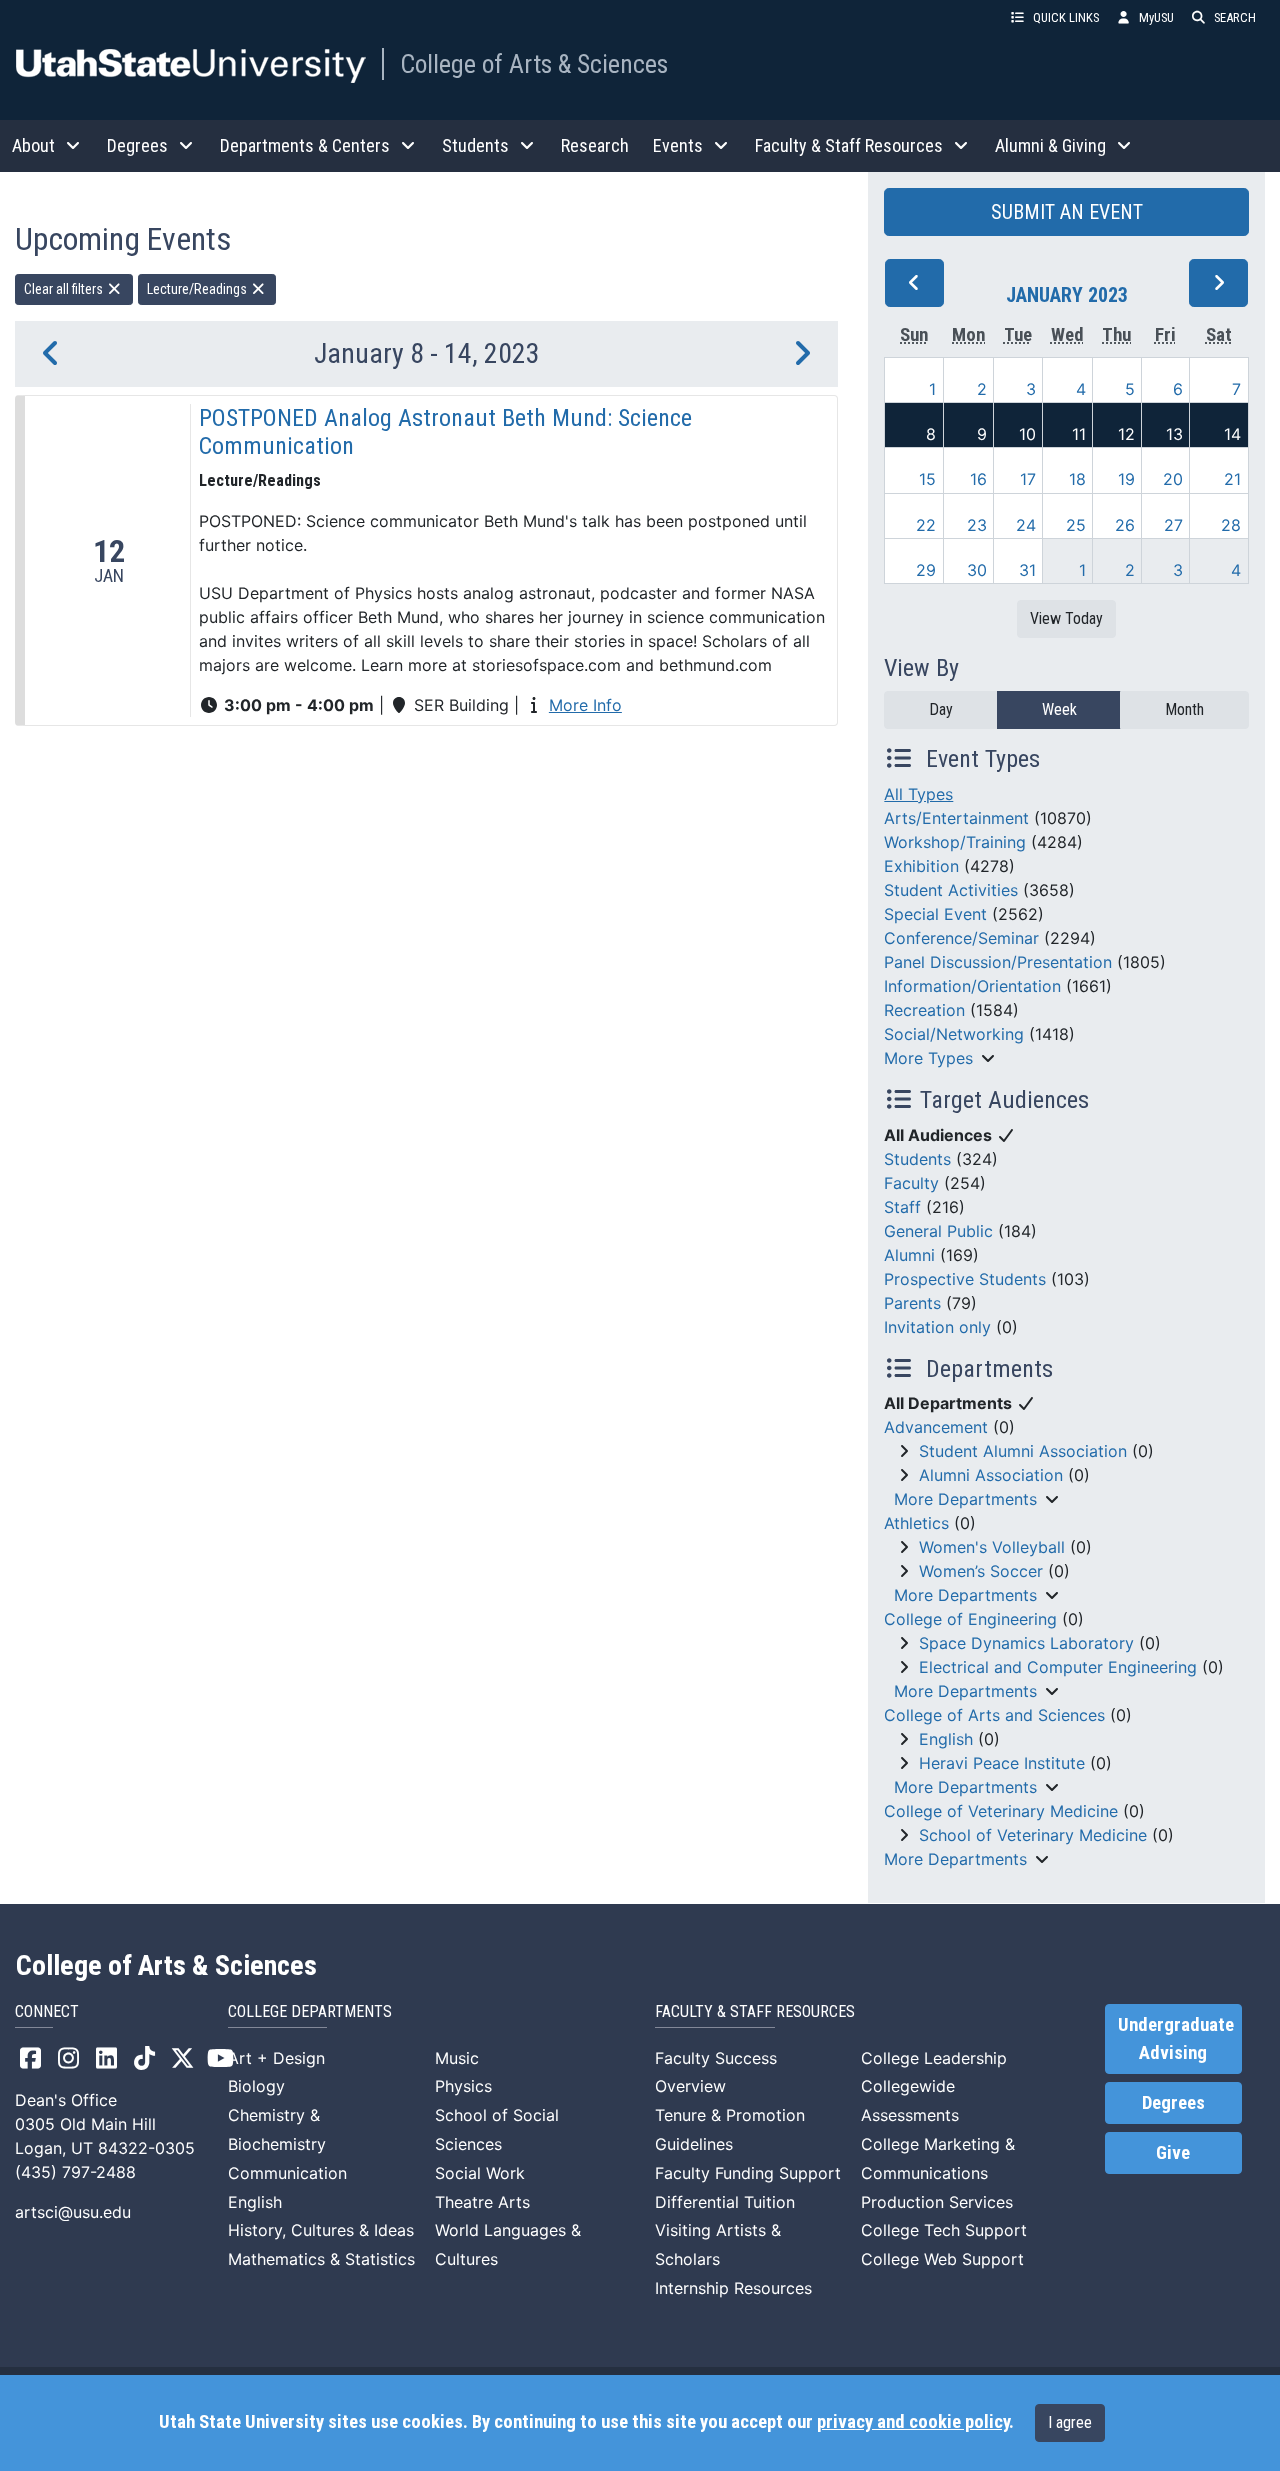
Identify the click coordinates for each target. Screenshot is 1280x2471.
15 (927, 479)
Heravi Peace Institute (1002, 1763)
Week (1059, 709)
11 (1079, 434)
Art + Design (276, 2058)
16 (978, 479)
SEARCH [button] (1235, 17)
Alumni (909, 1255)
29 (926, 570)
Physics (463, 2086)
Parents (912, 1303)
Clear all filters (65, 289)
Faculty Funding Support (748, 2173)
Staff (902, 1207)
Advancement (936, 1427)
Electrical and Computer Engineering (1058, 1667)
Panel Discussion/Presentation (998, 962)
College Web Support (942, 2259)
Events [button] (678, 145)
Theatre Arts (482, 2202)
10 (1027, 434)
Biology (256, 2086)
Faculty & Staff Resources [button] (849, 145)
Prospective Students (965, 1279)
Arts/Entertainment (956, 818)
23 (977, 525)
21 (1232, 479)
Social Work (480, 2173)
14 (1232, 434)
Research (595, 145)
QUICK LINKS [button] (1066, 17)
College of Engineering (970, 1619)
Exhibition (921, 866)
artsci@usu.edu (73, 2212)
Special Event (935, 914)
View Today (1066, 618)
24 (1026, 525)
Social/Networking (954, 1034)
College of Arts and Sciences (994, 1715)
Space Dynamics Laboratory (1026, 1643)
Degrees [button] (137, 145)
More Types (928, 1058)
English (946, 1739)
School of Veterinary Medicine (1033, 1835)
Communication (287, 2173)
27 (1173, 525)
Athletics (916, 1523)
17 (1028, 479)
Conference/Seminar (961, 938)
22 (926, 525)
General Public (938, 1231)
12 (1126, 434)
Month (1184, 709)
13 (1174, 434)
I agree (1070, 2422)
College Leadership (934, 2058)
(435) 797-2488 (75, 2172)
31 (1027, 570)
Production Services (937, 2202)
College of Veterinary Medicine (1001, 1811)
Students (917, 1159)
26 (1125, 525)
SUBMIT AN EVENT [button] (1067, 212)
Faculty (911, 1183)
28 (1231, 525)
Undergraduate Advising (1176, 2039)
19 (1126, 479)
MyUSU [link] (1156, 17)
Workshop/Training (955, 842)
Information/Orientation (972, 986)
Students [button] (475, 145)
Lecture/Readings (198, 289)
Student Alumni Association (1023, 1451)
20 (1173, 479)
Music (457, 2058)
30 (977, 570)
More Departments (965, 1499)
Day (941, 709)
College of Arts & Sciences (534, 64)
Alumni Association (991, 1475)
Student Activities (951, 890)
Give (1173, 2153)
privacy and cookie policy (913, 2422)
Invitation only (937, 1327)
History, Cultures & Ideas (321, 2230)
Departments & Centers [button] (305, 145)
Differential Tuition (725, 2202)
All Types (918, 794)
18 (1077, 479)
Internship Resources (733, 2288)
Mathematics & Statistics (321, 2259)
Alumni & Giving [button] (1050, 145)
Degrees (1173, 2103)
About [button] (33, 145)
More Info (585, 705)
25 (1076, 525)
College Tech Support (944, 2230)
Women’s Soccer (981, 1571)
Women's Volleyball (992, 1547)
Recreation (924, 1010)
